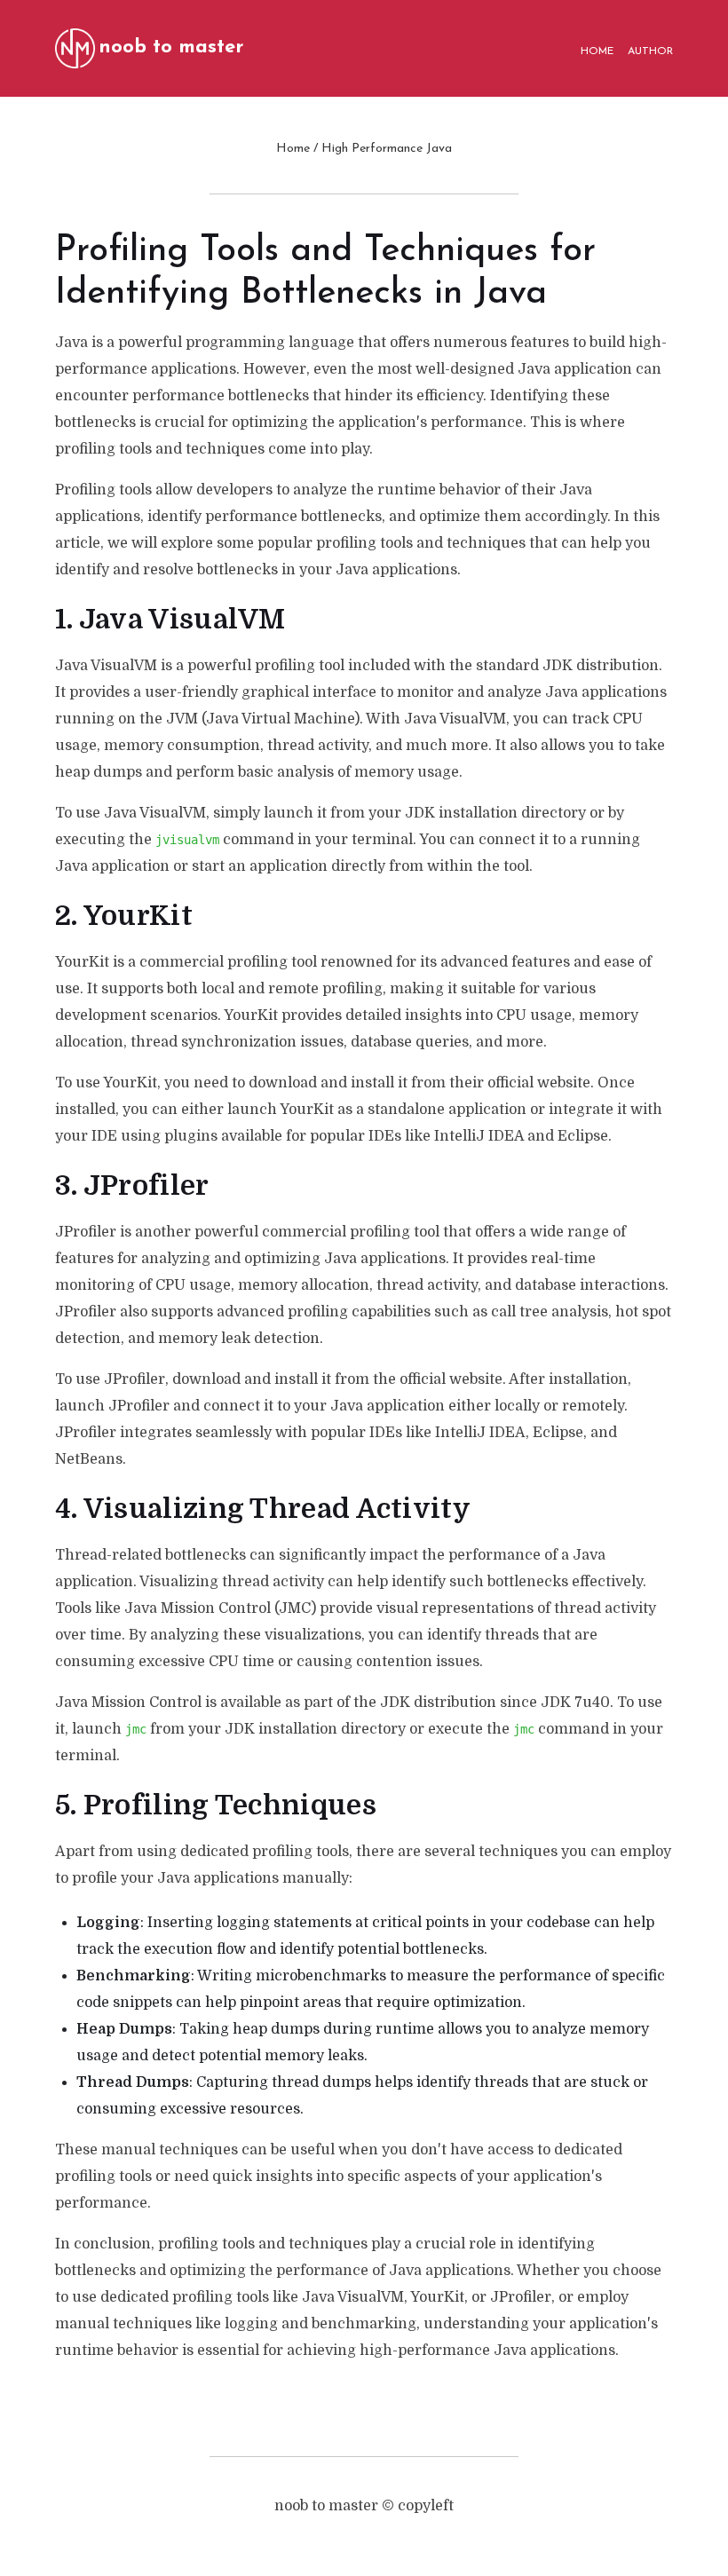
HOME (597, 51)
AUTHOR (650, 51)
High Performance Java (387, 149)
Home (293, 149)
